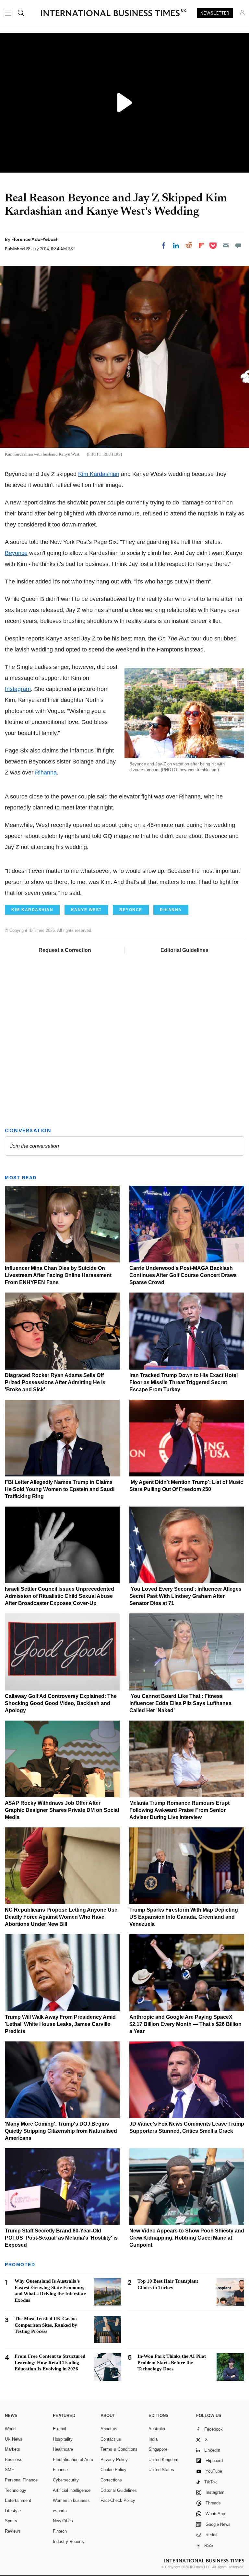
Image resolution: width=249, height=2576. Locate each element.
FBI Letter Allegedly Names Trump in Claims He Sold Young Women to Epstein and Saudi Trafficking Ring (60, 1489)
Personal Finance (21, 2480)
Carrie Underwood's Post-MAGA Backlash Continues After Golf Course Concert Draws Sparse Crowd (183, 1275)
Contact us (111, 2439)
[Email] (226, 245)
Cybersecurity (66, 2480)
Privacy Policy (114, 2460)
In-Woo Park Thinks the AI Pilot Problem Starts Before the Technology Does (172, 2363)
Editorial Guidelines (184, 950)
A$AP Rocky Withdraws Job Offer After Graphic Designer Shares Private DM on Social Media (62, 1810)
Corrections (111, 2480)
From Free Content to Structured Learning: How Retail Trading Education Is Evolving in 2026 (50, 2363)
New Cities (63, 2521)
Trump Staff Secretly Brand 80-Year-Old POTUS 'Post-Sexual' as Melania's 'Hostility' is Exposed (61, 2238)
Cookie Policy (113, 2470)
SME (10, 2470)
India (153, 2439)
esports (60, 2511)
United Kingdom (163, 2460)
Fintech (60, 2531)
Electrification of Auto (73, 2460)
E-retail (59, 2429)
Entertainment (18, 2500)
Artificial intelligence (72, 2490)
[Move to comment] (238, 245)
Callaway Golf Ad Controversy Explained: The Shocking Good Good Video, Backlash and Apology (61, 1703)
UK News (14, 2439)
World (10, 2429)
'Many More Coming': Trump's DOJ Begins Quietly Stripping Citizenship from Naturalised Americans (61, 2131)
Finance (60, 2470)
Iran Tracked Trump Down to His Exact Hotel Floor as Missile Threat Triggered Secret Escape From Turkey (184, 1382)
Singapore (158, 2449)
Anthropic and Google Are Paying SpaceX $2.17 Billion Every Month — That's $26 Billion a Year (185, 2024)
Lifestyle (13, 2511)
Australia (157, 2429)
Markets (12, 2449)
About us (109, 2429)
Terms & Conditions (119, 2449)
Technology (16, 2490)
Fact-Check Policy (118, 2500)
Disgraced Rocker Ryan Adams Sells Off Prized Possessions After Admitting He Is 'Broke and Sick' (55, 1382)
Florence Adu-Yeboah (35, 239)
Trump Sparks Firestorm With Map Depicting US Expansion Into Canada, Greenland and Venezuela (184, 1917)
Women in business (71, 2500)
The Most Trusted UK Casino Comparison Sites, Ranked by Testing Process (46, 2325)
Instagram (18, 689)
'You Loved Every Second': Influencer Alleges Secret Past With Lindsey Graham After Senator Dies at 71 (185, 1596)
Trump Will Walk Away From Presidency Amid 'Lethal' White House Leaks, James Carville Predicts (60, 2024)
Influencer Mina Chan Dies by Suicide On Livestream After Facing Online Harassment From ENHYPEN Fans (58, 1275)
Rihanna (46, 773)
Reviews (13, 2531)
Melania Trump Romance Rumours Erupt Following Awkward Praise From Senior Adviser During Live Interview (179, 1810)
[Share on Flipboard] (201, 245)
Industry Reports (68, 2542)
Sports (11, 2521)
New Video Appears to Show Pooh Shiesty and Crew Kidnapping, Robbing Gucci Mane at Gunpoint (187, 2238)
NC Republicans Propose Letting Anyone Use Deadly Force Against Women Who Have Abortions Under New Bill (61, 1917)
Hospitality (63, 2439)
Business (14, 2460)
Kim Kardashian (99, 474)
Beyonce (16, 553)
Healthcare (63, 2449)
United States (161, 2470)
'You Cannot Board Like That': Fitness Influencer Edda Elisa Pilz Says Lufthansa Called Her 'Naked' (180, 1703)
